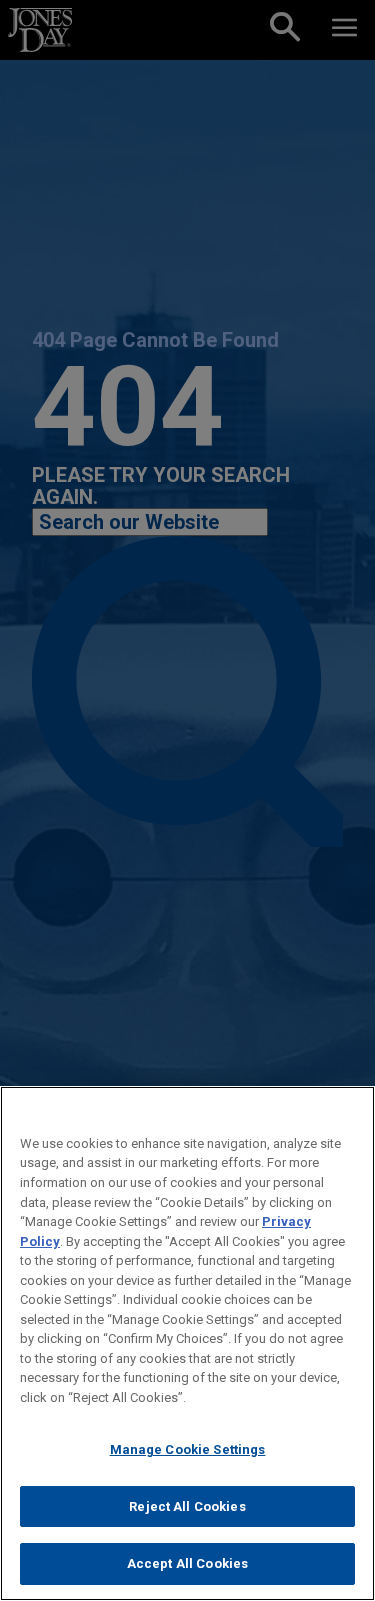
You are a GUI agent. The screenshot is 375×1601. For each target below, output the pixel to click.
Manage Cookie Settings (188, 1449)
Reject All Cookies (187, 1506)
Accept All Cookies (187, 1563)
